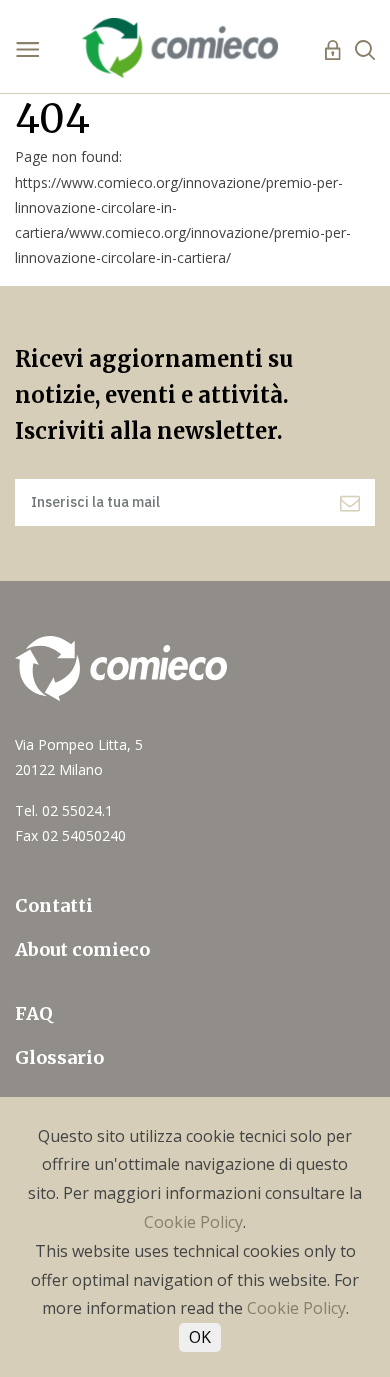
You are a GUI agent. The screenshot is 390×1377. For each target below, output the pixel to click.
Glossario (59, 1057)
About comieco (82, 949)
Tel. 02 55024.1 (64, 810)
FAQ (34, 1013)
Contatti (54, 905)
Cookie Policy (193, 1222)
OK (200, 1337)
